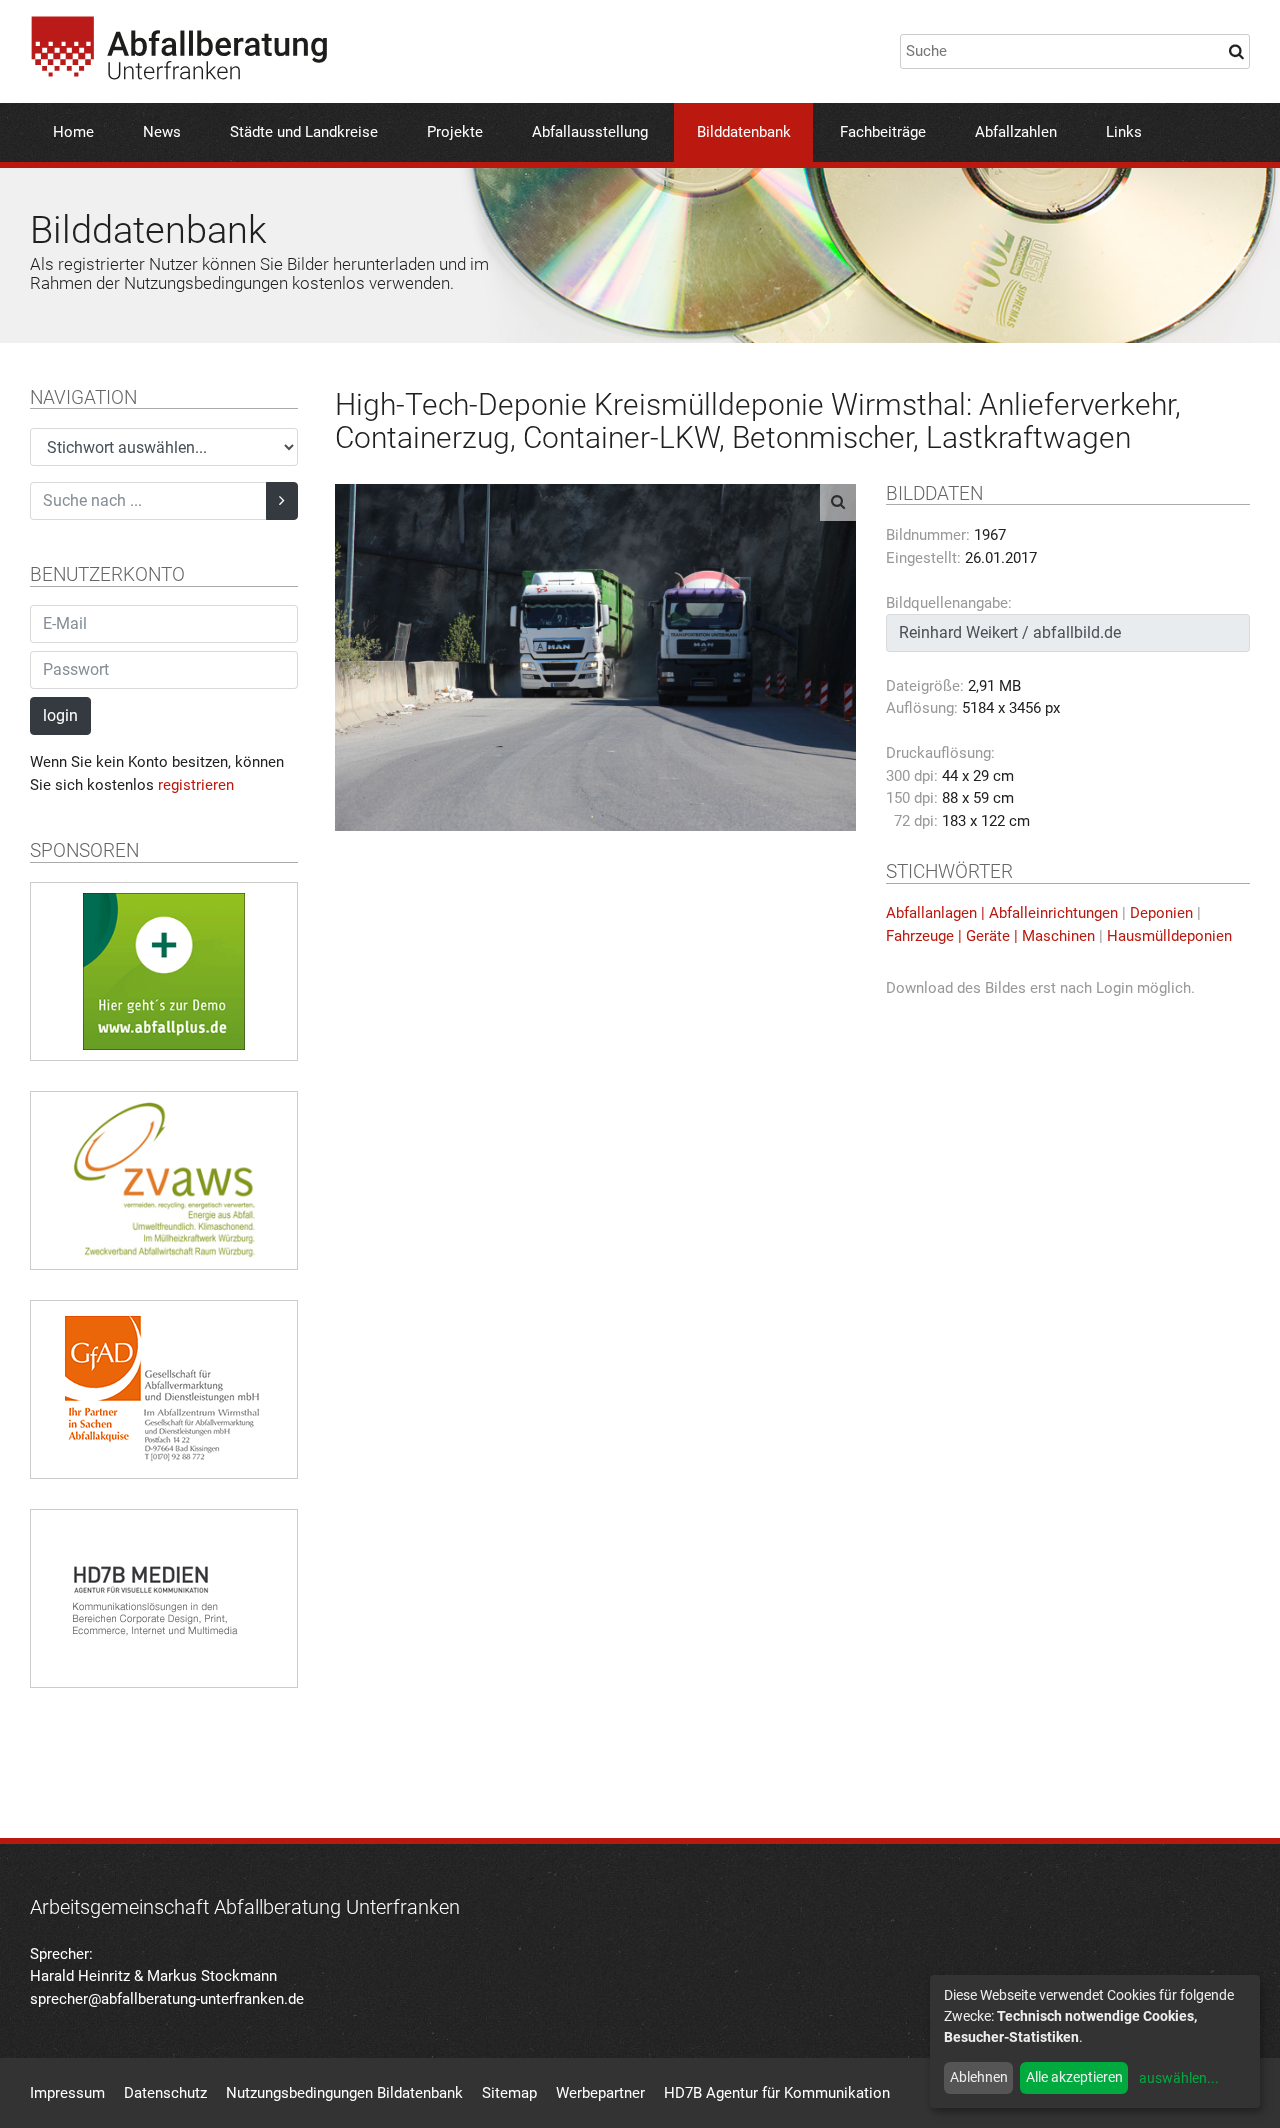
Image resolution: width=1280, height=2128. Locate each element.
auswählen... (1179, 2078)
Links (1124, 132)
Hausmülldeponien (1169, 936)
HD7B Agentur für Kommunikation (777, 2093)
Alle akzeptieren (1074, 2077)
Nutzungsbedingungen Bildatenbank (344, 2093)
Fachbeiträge (883, 132)
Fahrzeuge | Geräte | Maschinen (990, 936)
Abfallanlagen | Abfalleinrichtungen (1002, 913)
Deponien (1161, 913)
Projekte (455, 132)
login (60, 715)
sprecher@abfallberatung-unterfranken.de (167, 1999)
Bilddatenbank (744, 132)
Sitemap (509, 2093)
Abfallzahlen (1016, 132)
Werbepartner (600, 2093)
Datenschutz (165, 2093)
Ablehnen (979, 2077)
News (162, 132)
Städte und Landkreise (304, 132)
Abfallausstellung (590, 132)
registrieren (196, 785)
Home (73, 132)
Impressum (67, 2093)
